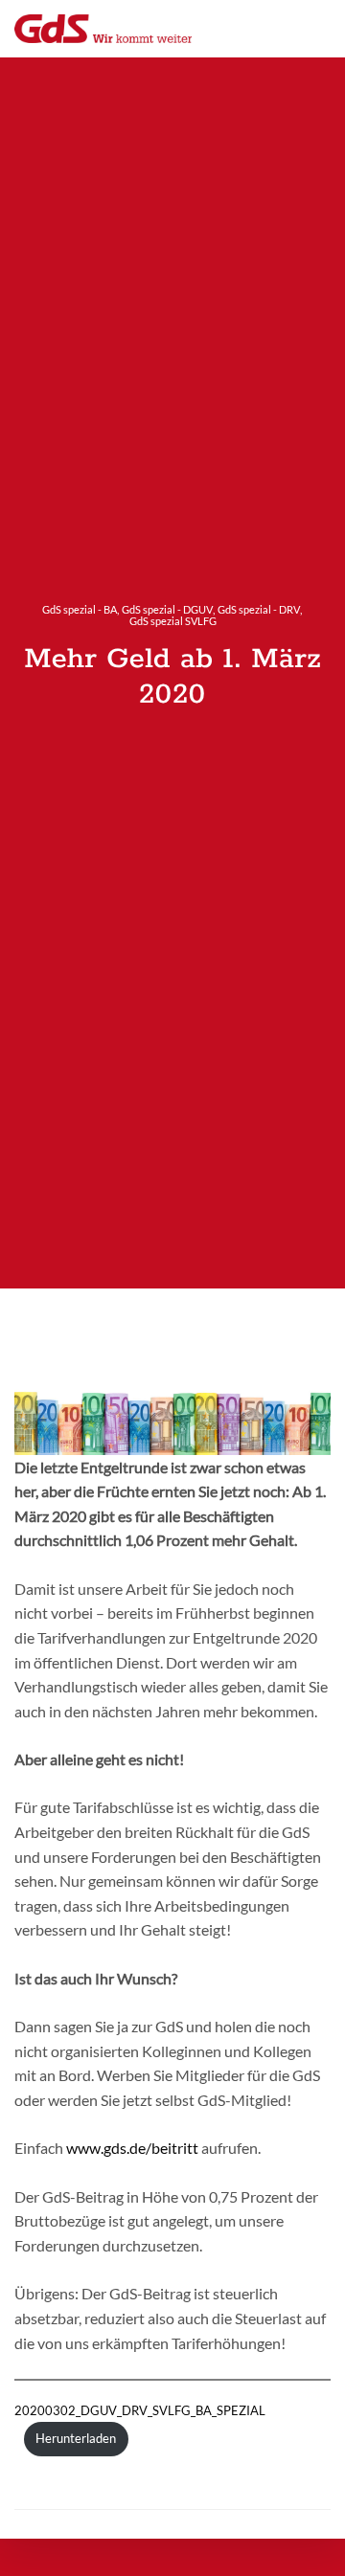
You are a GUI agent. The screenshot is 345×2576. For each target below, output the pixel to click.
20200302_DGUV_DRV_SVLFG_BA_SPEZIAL (140, 2410)
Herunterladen (76, 2438)
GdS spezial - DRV (259, 609)
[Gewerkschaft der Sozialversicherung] (103, 29)
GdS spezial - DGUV (167, 609)
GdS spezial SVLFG (173, 621)
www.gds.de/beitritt (132, 2148)
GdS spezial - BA (80, 609)
